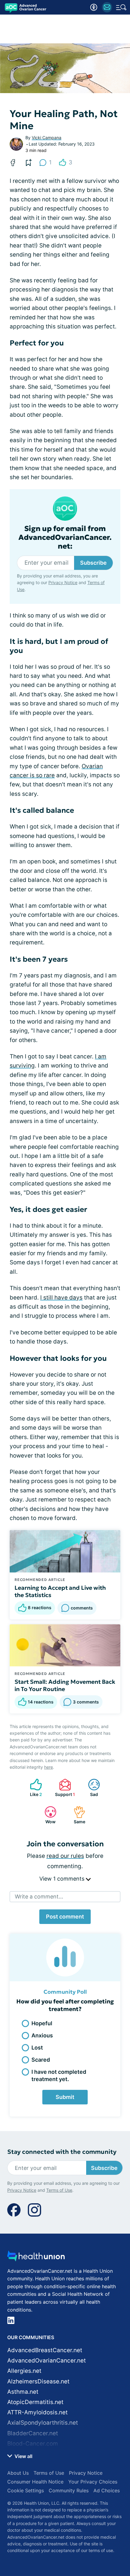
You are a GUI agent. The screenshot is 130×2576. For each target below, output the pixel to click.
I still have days (61, 1298)
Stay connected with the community (62, 2152)
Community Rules (69, 2490)
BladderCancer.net (33, 2433)
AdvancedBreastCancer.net (45, 2350)
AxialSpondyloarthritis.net (43, 2423)
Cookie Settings (26, 2490)
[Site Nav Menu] (121, 7)
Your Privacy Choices (93, 2482)
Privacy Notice (63, 582)
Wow (47, 1815)
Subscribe (93, 563)
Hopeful (42, 2023)
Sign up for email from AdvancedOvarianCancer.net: (65, 537)
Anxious (42, 2035)
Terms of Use (59, 2190)
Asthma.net (23, 2392)
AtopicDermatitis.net (35, 2402)
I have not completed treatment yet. (59, 2075)
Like (33, 1788)
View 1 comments (63, 1879)
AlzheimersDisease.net (38, 2381)
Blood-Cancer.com (33, 2444)
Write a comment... (39, 1897)
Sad (90, 1788)
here (49, 1767)
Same (76, 1815)
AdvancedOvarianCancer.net (47, 2361)
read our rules (65, 1856)
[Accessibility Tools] (94, 7)
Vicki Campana (47, 138)
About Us (18, 2473)
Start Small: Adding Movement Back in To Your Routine (65, 1685)
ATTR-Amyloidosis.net (37, 2412)
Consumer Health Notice (35, 2482)
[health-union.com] (36, 2258)
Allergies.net (24, 2371)
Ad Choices (107, 2490)
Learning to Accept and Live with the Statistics (60, 1591)
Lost (37, 2048)
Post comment (65, 1917)
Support (64, 1788)
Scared (41, 2060)
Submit (65, 2097)
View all (23, 2456)
